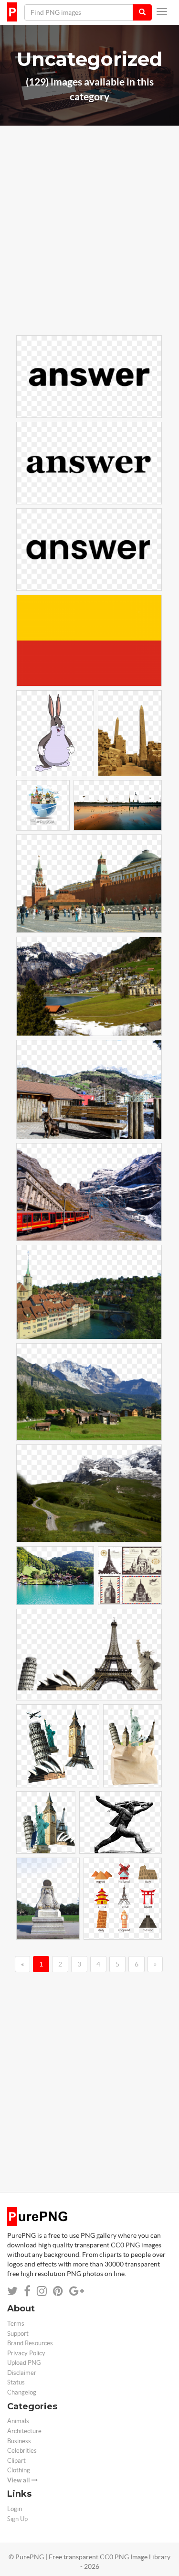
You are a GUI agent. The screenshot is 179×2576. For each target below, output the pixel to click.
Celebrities (22, 2451)
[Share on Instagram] (42, 2291)
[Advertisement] (89, 244)
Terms (16, 2324)
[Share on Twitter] (12, 2291)
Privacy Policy (26, 2353)
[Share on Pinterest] (58, 2291)
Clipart (16, 2461)
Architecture (24, 2431)
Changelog (22, 2392)
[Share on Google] (77, 2291)
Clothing (19, 2470)
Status (16, 2382)
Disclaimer (22, 2373)
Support (18, 2334)
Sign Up (17, 2519)
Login (15, 2509)
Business (19, 2441)
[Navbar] (162, 11)
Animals (18, 2421)
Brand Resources (30, 2343)
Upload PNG (24, 2363)
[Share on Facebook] (27, 2291)
